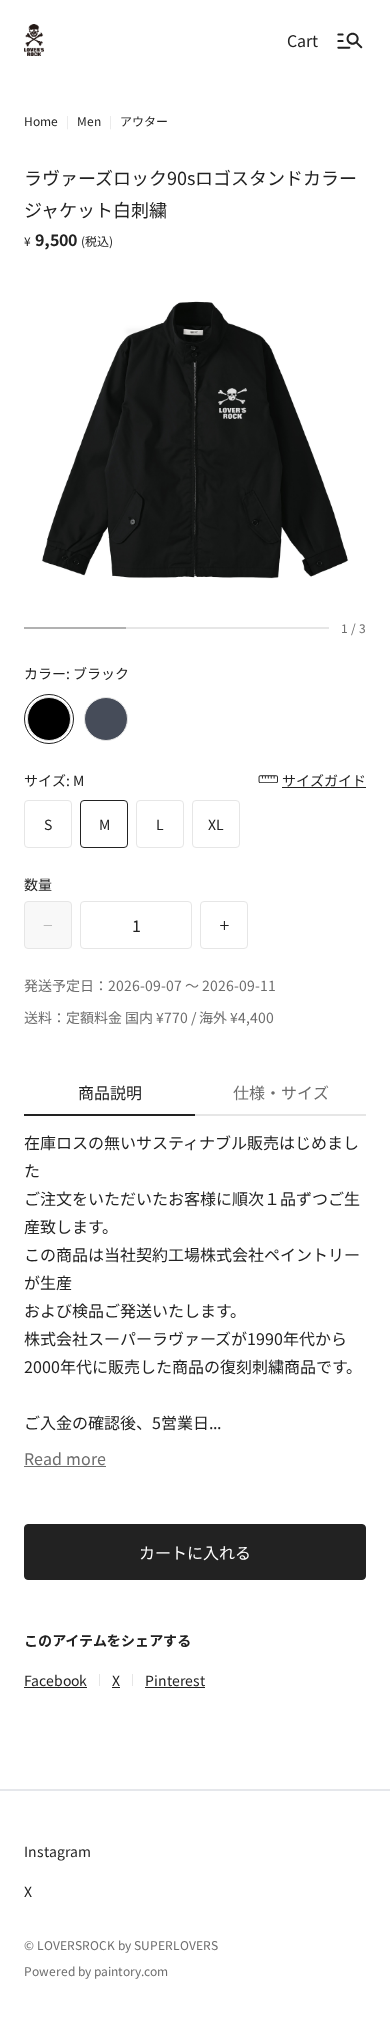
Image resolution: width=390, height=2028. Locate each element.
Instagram (57, 1851)
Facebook (55, 1680)
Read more (65, 1458)
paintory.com (131, 1970)
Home (41, 120)
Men (89, 120)
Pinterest (175, 1680)
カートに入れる (195, 1552)
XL (216, 824)
